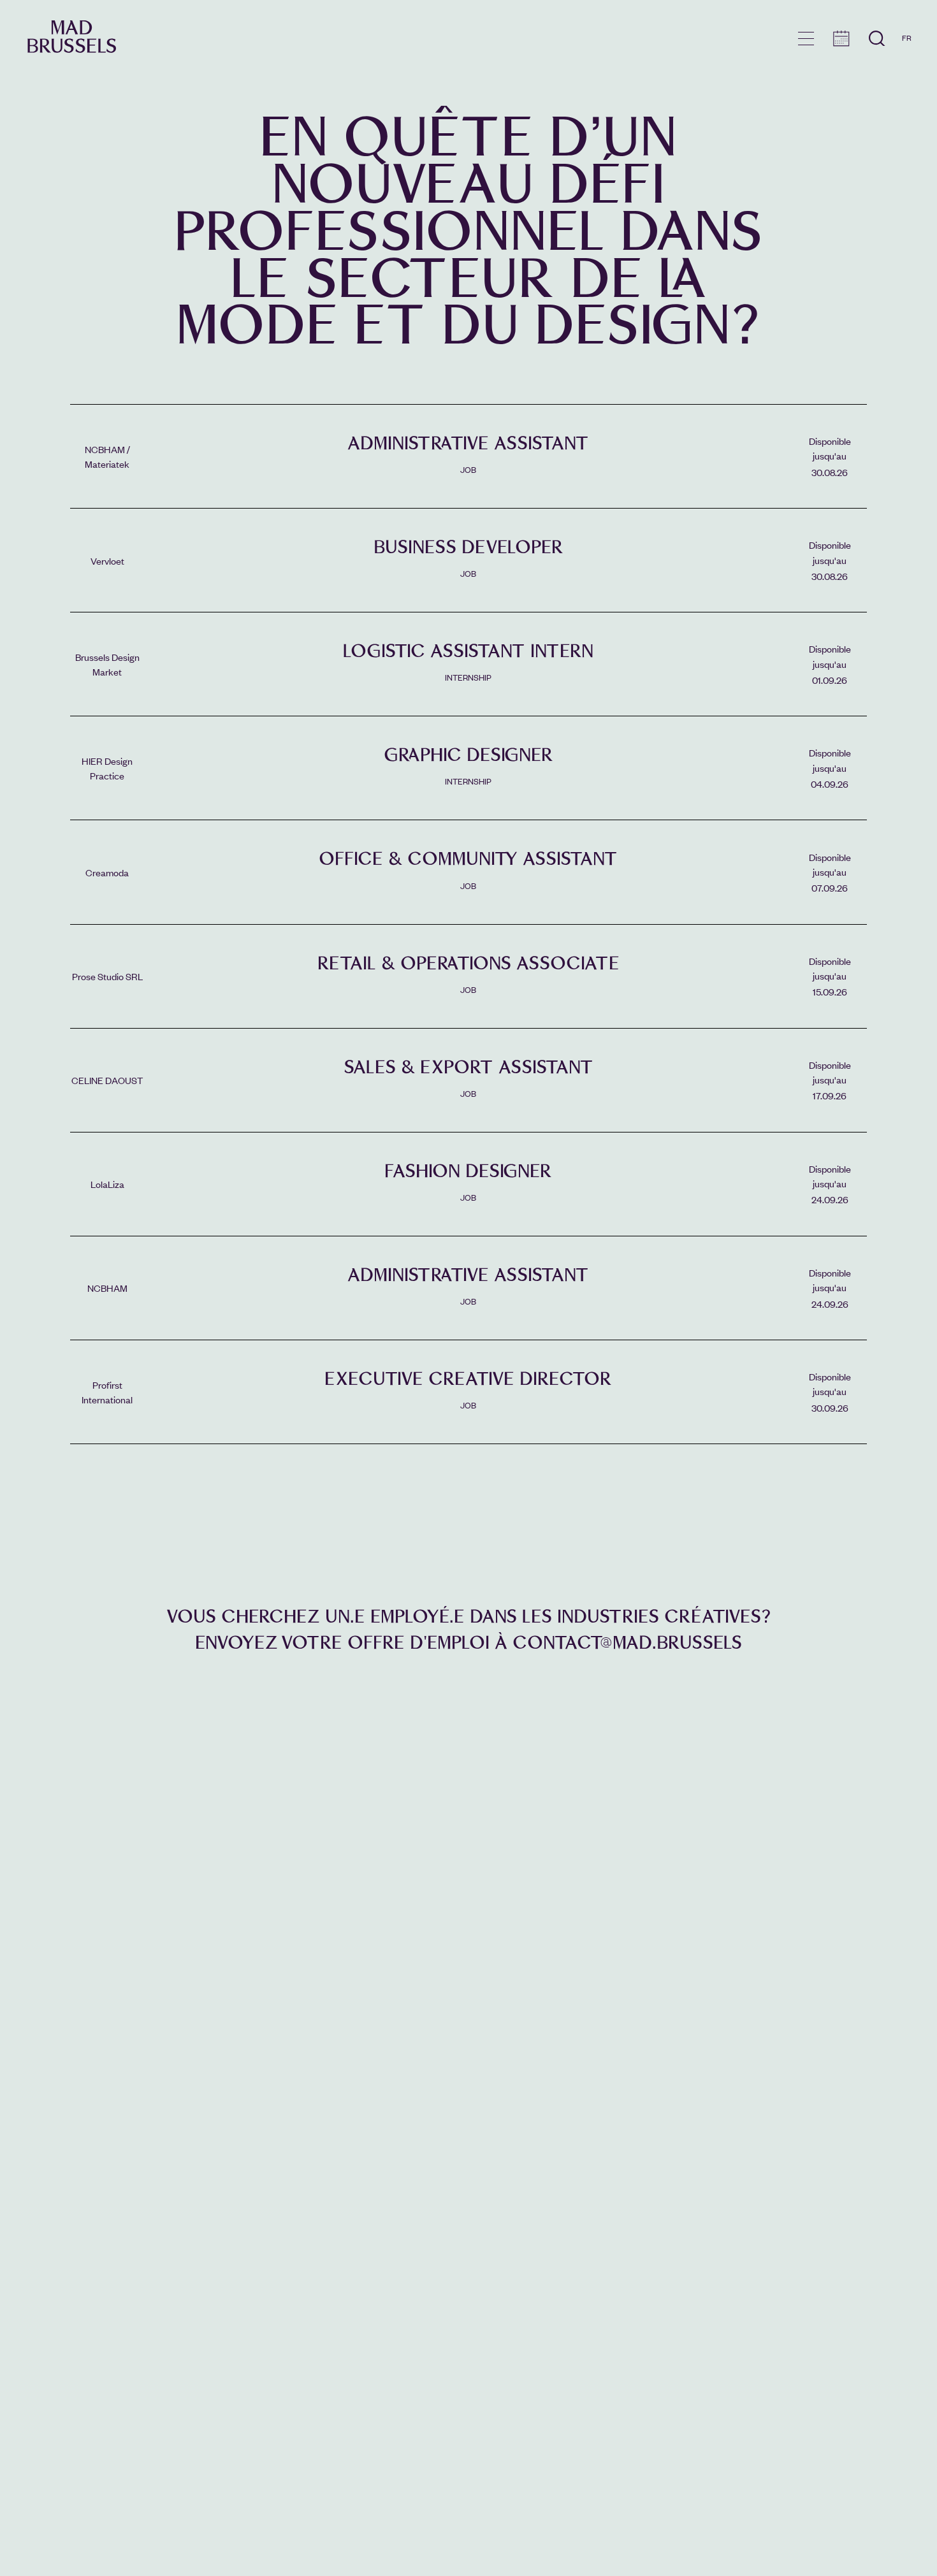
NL (907, 75)
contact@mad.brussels (627, 1643)
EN (907, 56)
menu (806, 39)
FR (907, 38)
